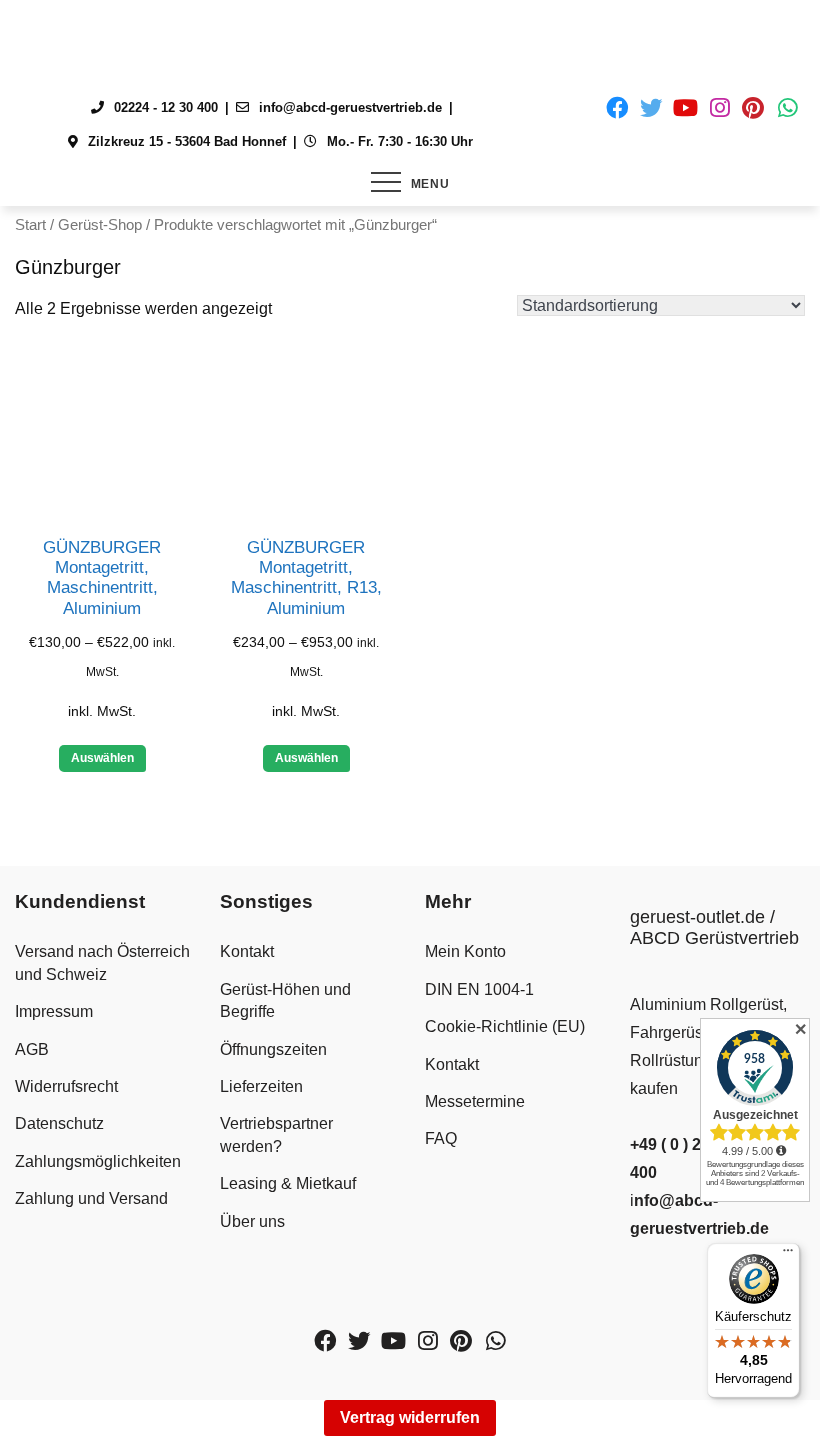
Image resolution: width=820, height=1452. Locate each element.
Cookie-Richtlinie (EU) (505, 1026)
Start (30, 225)
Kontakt (247, 951)
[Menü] (788, 1255)
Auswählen (102, 758)
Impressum (54, 1011)
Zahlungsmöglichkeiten (98, 1161)
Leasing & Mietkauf (288, 1183)
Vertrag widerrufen (410, 1417)
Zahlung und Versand (91, 1198)
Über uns (252, 1221)
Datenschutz (59, 1123)
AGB (32, 1049)
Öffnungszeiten (273, 1049)
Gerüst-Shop (100, 225)
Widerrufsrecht (66, 1086)
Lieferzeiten (261, 1086)
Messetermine (475, 1101)
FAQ (441, 1138)
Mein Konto (465, 951)
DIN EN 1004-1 (479, 989)
